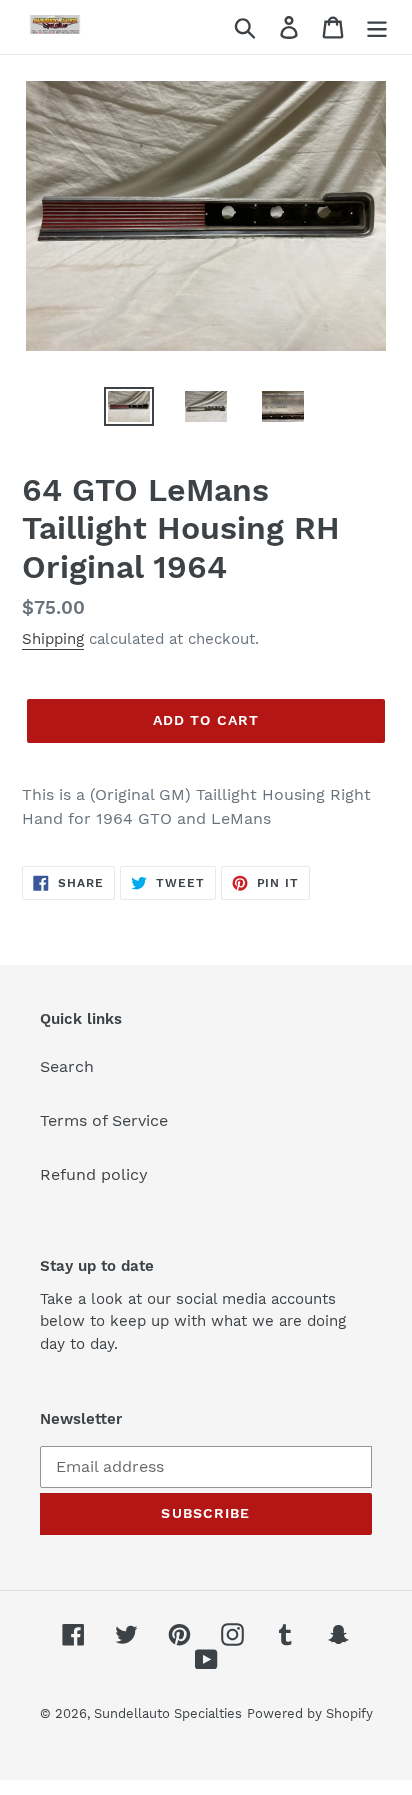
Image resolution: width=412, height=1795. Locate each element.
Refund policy (94, 1174)
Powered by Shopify (310, 1713)
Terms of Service (104, 1120)
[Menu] (377, 27)
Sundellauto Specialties (168, 1713)
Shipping (53, 639)
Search (67, 1066)
